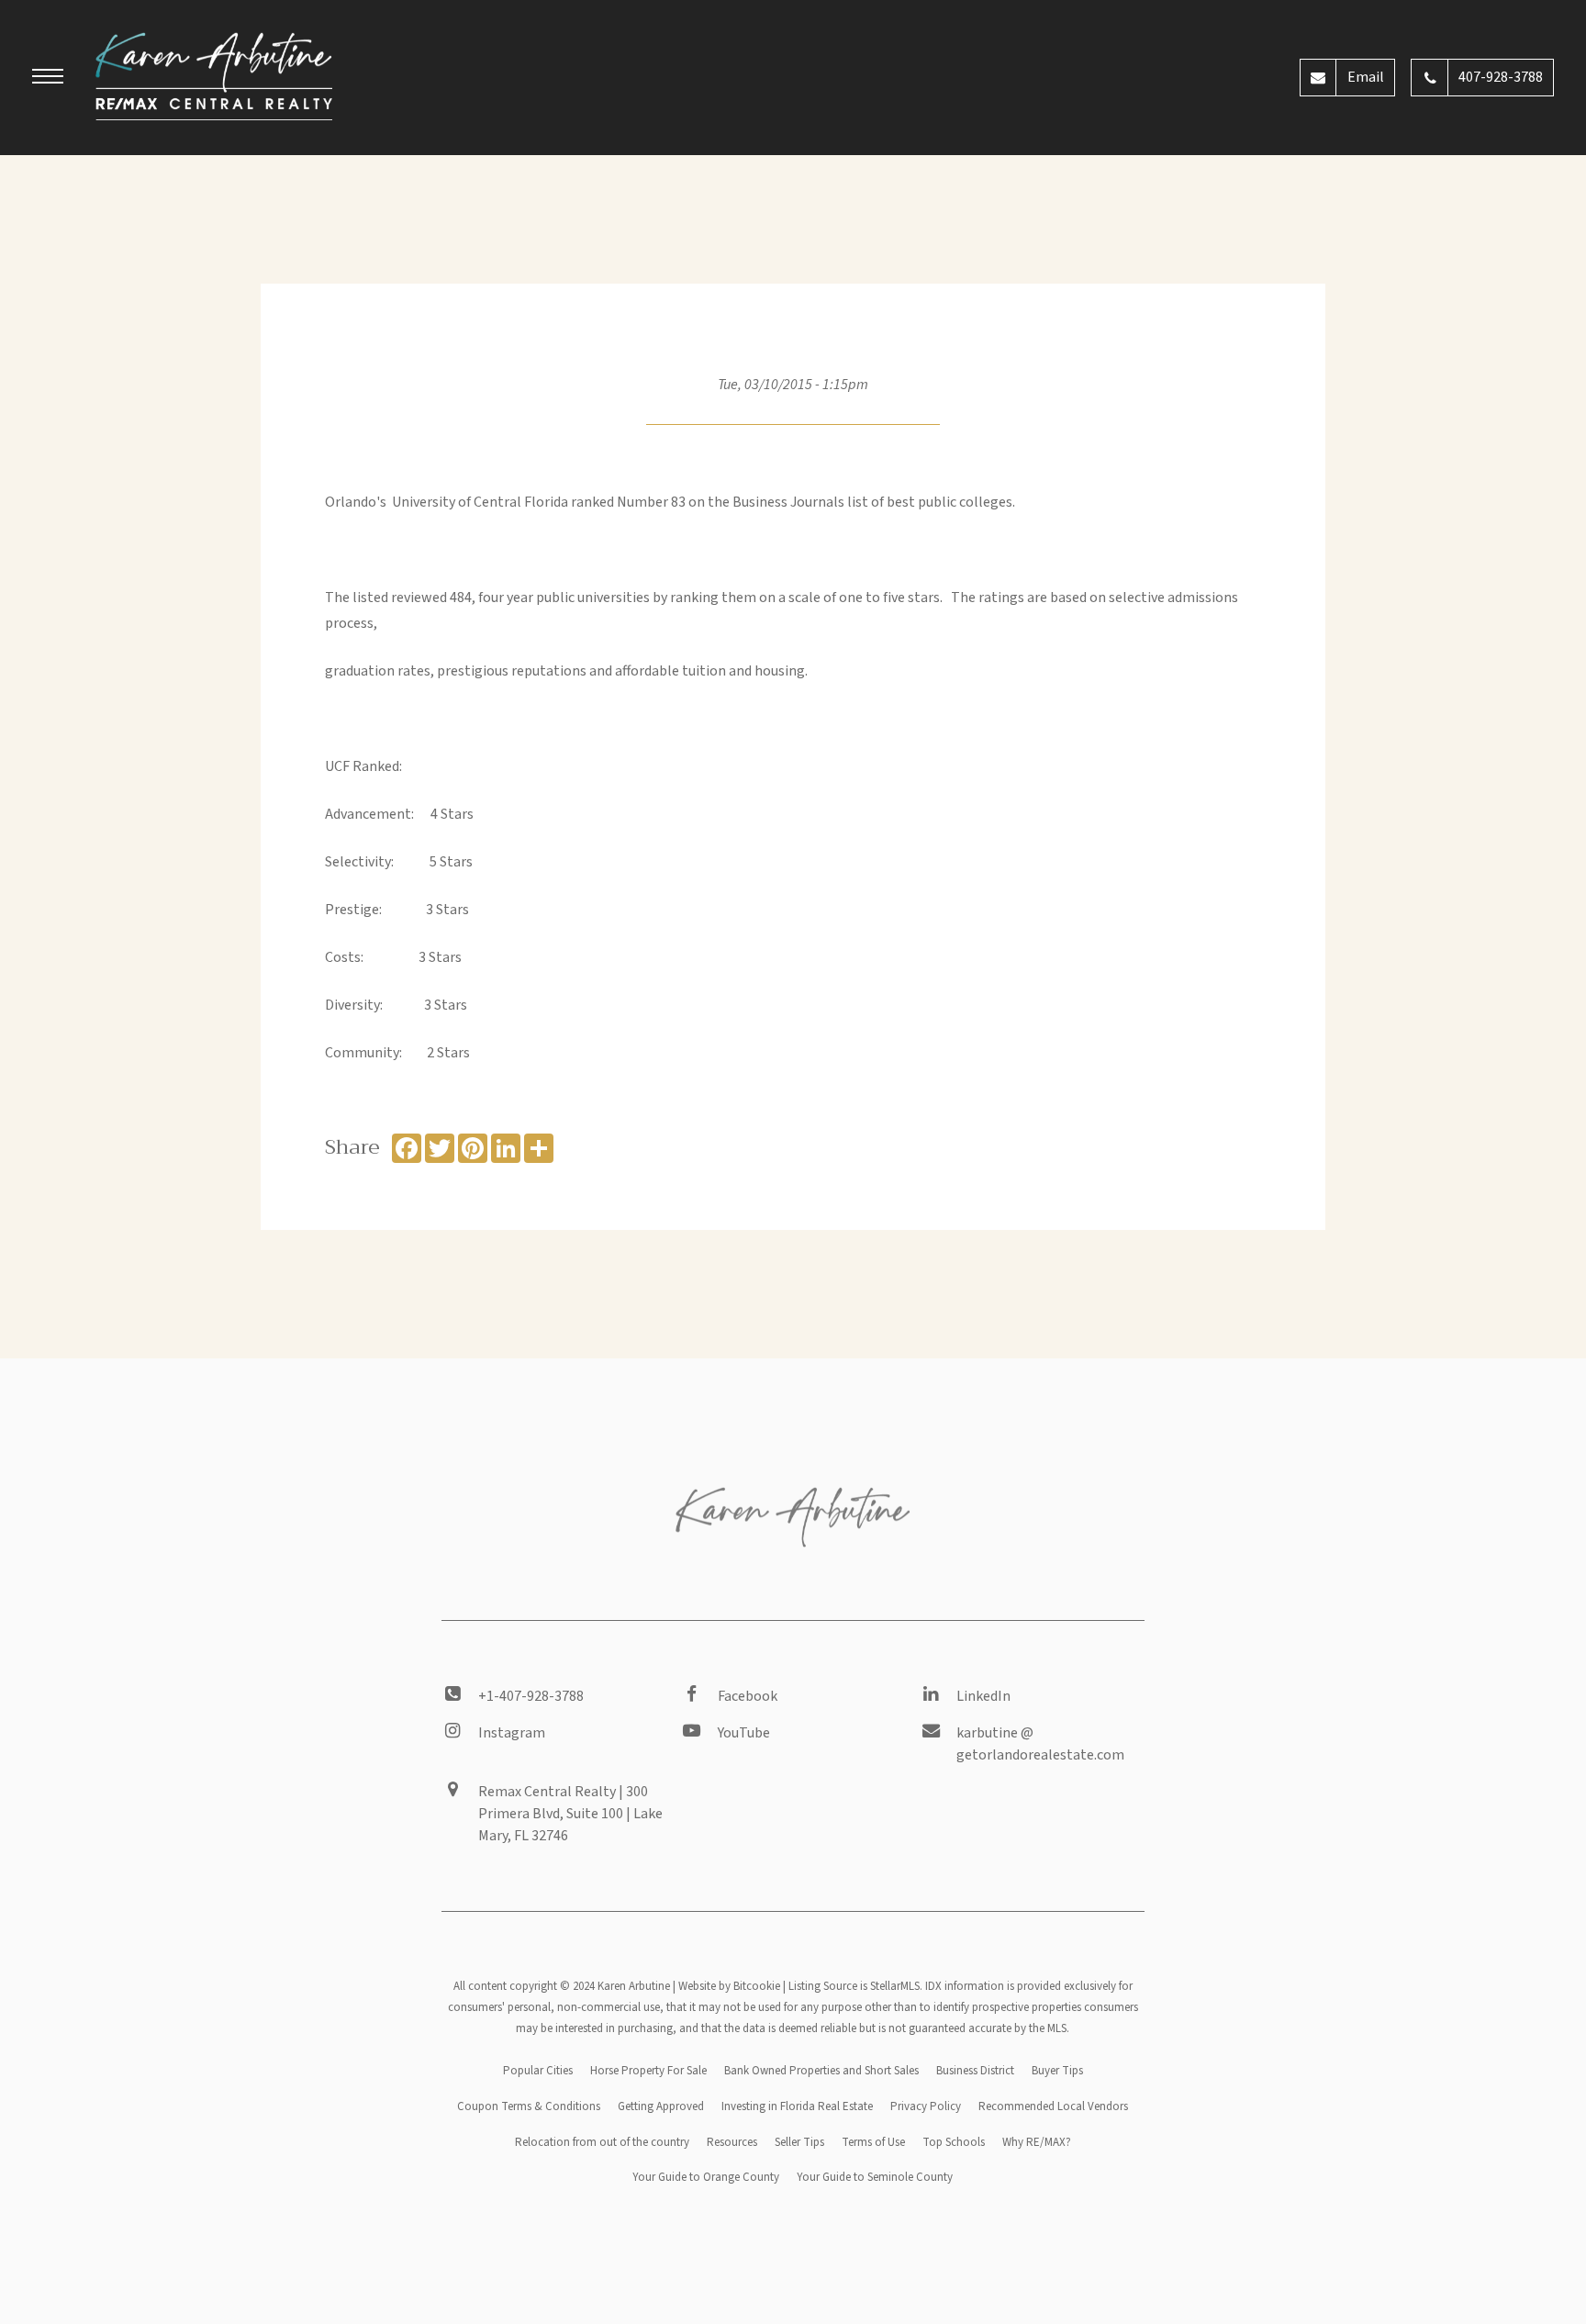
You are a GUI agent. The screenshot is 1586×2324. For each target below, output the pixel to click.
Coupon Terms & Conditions (529, 2106)
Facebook (748, 1696)
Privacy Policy (926, 2106)
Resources (732, 2142)
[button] (48, 79)
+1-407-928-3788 (531, 1696)
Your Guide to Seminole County (875, 2177)
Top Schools (954, 2142)
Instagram (512, 1733)
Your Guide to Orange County (706, 2177)
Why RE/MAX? (1037, 2142)
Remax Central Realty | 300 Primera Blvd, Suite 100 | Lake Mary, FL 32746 (570, 1814)
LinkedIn (983, 1696)
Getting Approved (661, 2106)
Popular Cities (538, 2071)
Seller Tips (799, 2142)
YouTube (744, 1733)
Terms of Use (873, 2142)
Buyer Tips (1057, 2071)
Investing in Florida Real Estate (797, 2106)
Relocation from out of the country (602, 2142)
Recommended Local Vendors (1053, 2106)
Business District (975, 2071)
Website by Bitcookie (729, 1986)
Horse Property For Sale (648, 2071)
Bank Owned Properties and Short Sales (821, 2071)
